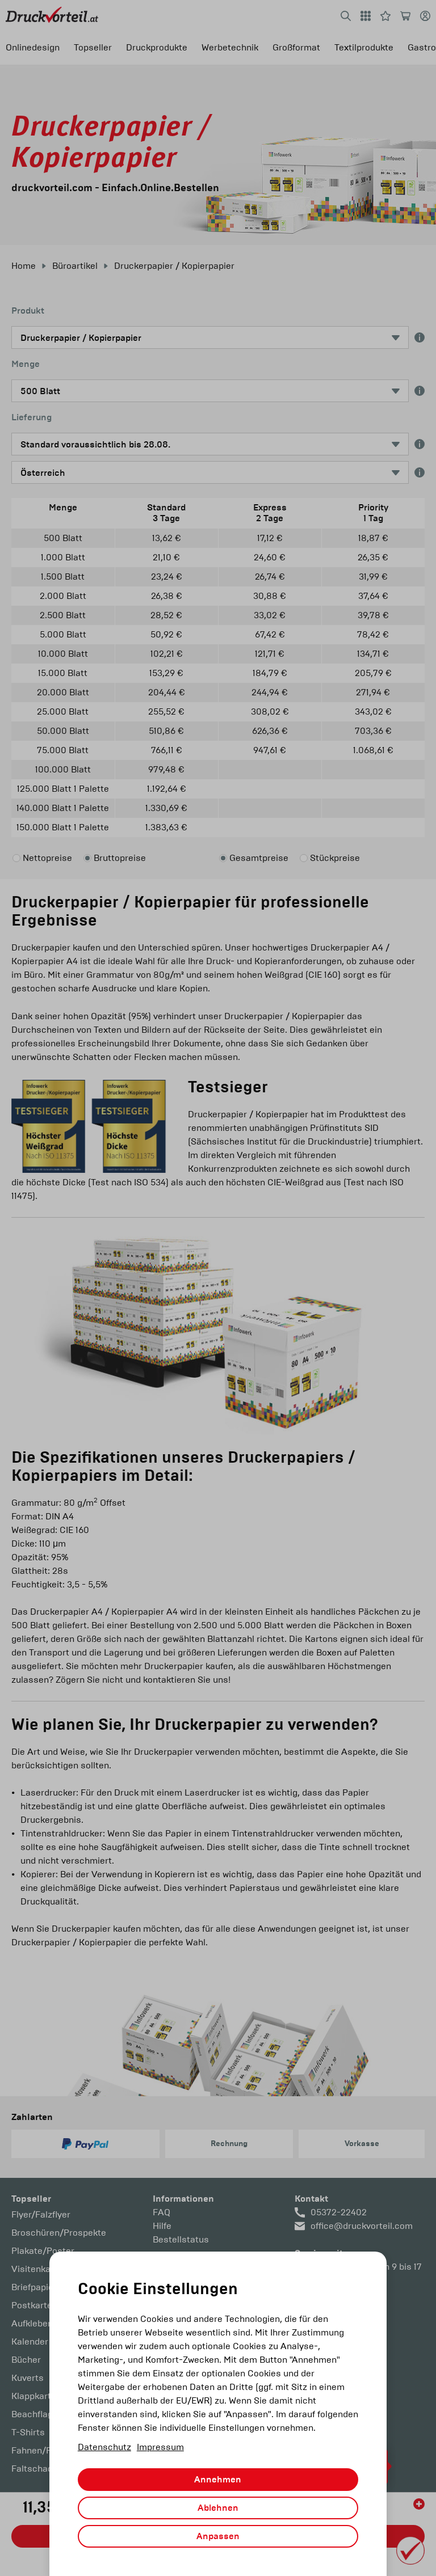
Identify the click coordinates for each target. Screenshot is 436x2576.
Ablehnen (218, 2508)
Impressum (160, 2447)
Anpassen (218, 2536)
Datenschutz (104, 2447)
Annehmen (218, 2480)
